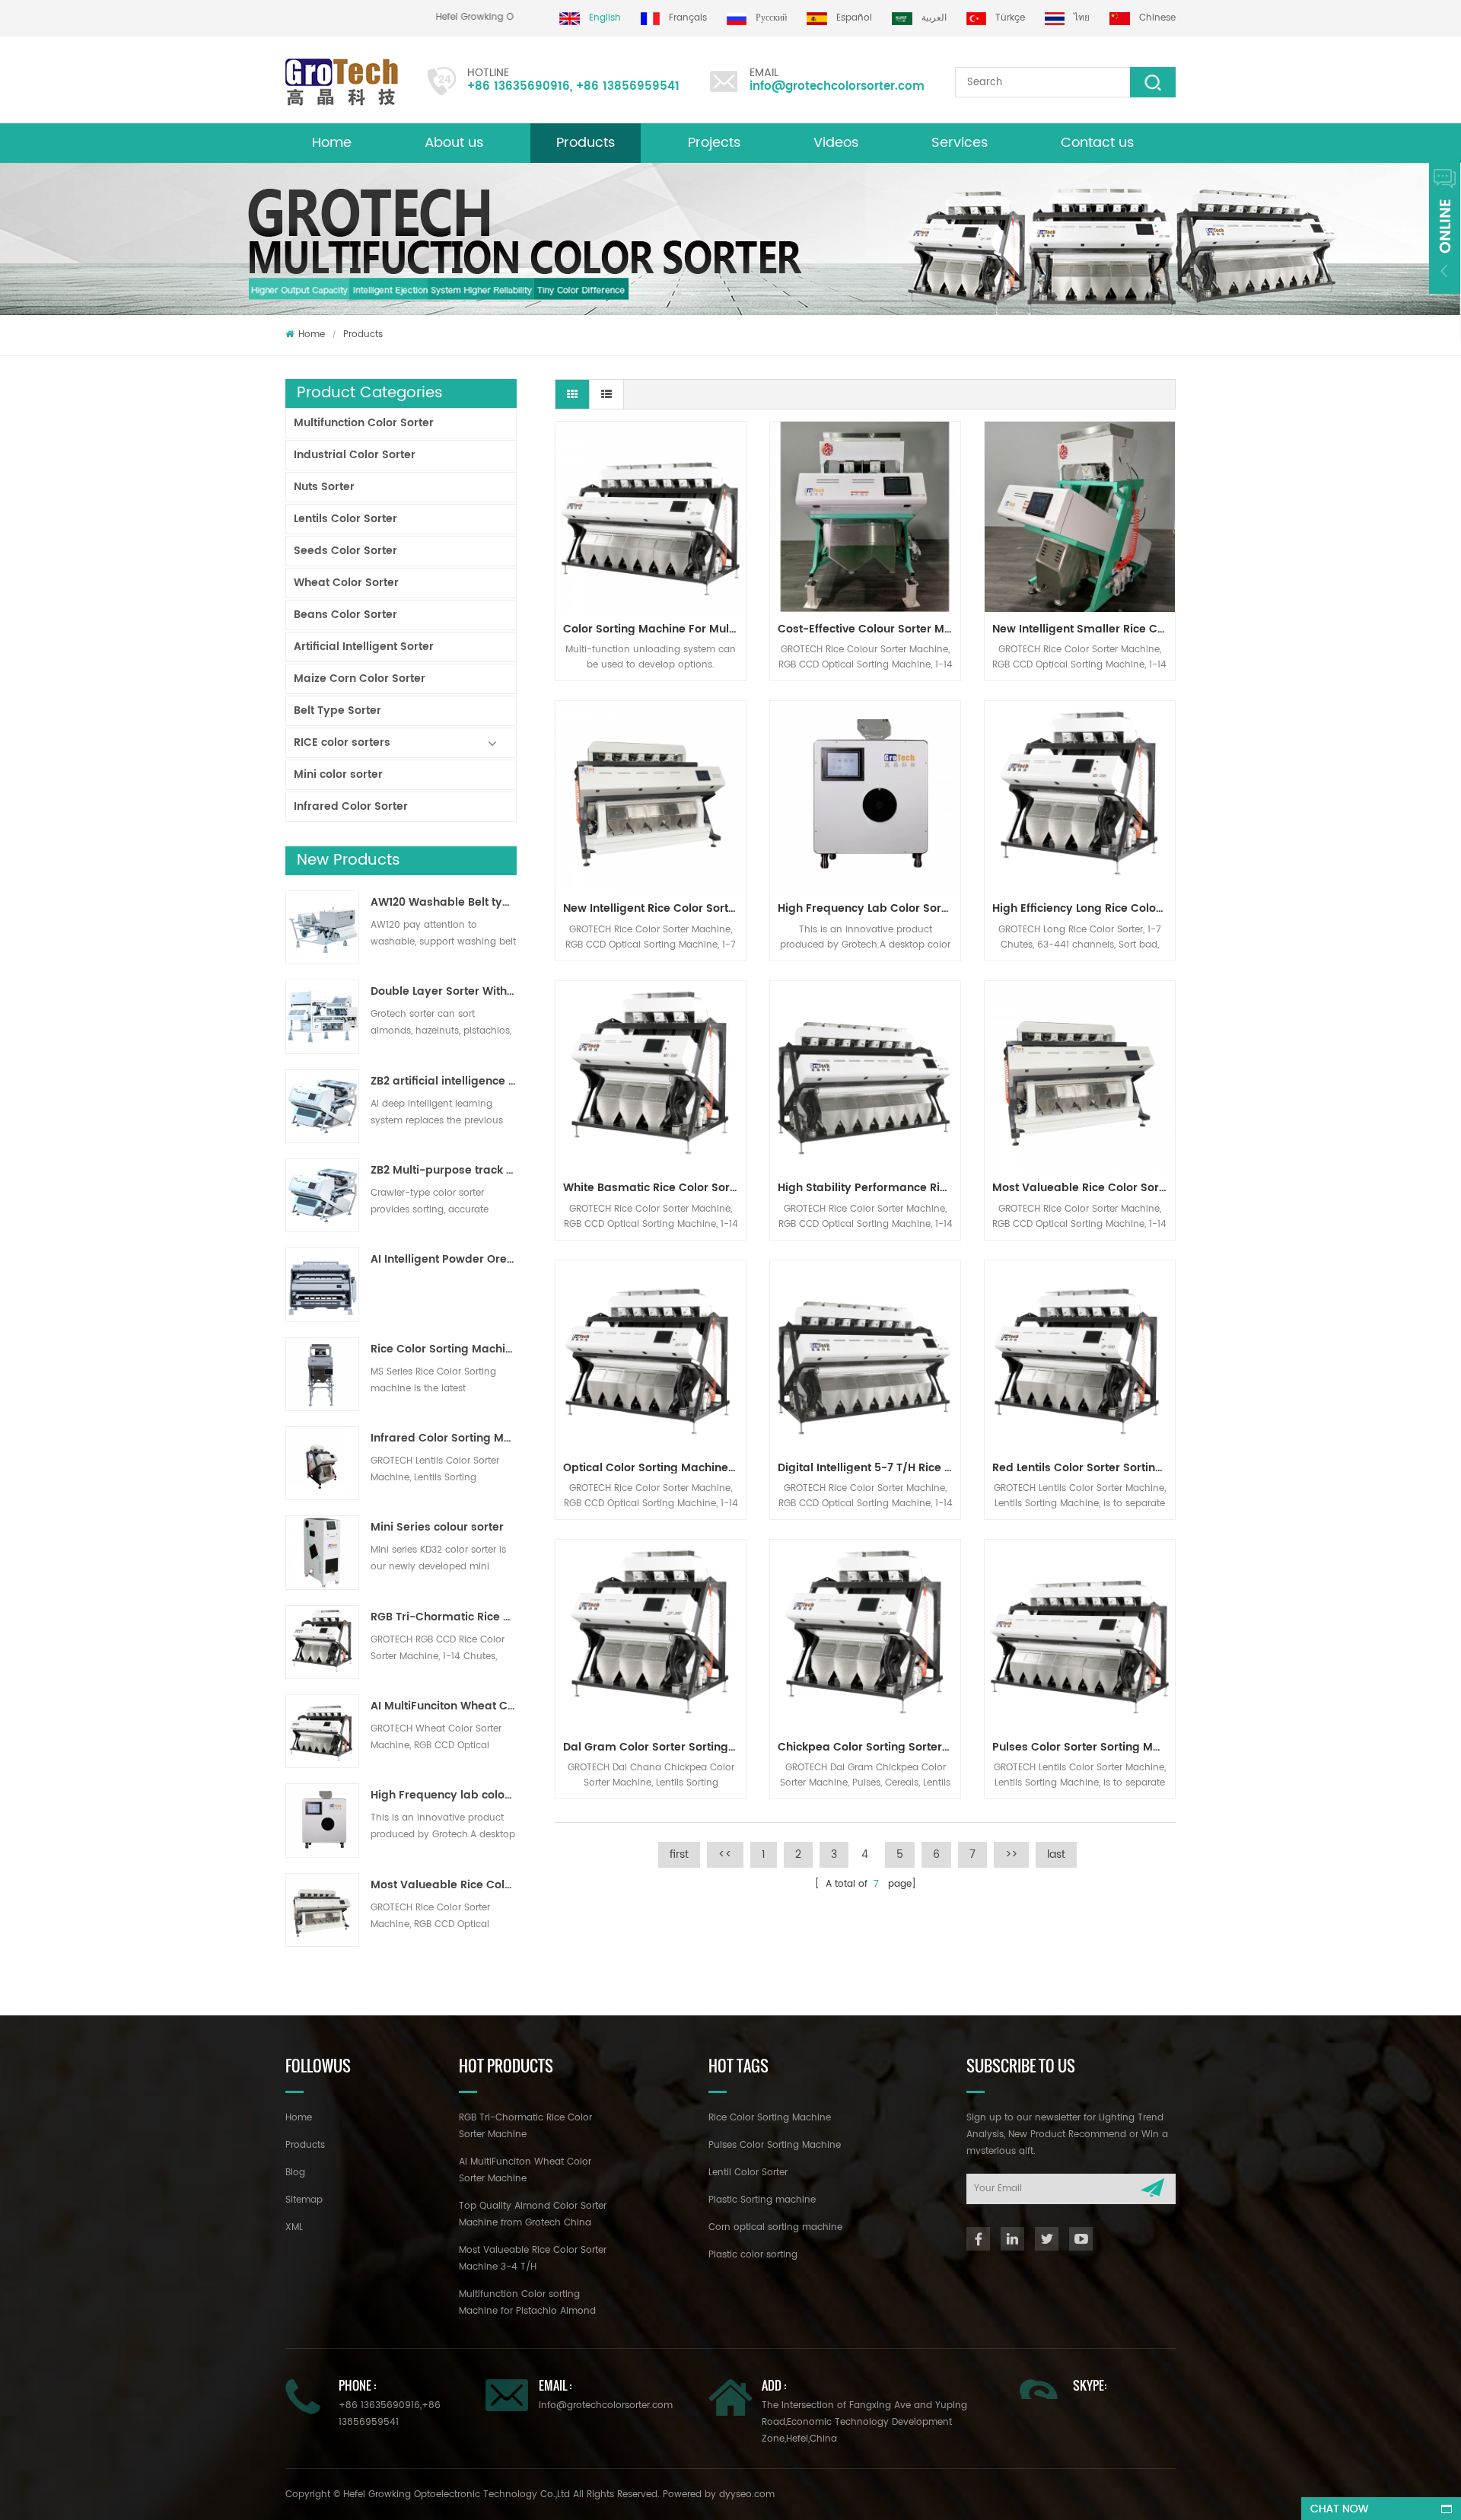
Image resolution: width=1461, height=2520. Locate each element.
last (1056, 1854)
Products (586, 143)
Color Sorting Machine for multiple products (654, 629)
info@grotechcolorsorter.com (837, 86)
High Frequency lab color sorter (444, 1795)
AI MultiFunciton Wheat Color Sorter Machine (444, 1706)
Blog (295, 2173)
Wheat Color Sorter (346, 583)
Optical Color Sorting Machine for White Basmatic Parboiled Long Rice (654, 1468)
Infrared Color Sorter (351, 806)
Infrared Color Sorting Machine (444, 1438)
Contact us (1097, 143)
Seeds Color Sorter (345, 551)
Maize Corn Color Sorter (360, 679)
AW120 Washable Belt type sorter (444, 903)
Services (960, 143)
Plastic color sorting (753, 2255)
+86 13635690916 (519, 86)
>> (1011, 1854)
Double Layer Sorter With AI (444, 992)
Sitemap (304, 2200)
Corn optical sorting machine (775, 2227)
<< (725, 1854)
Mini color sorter (338, 774)
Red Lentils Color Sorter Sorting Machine (1084, 1468)
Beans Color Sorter (345, 615)
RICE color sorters (342, 742)
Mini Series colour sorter (437, 1528)
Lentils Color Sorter (345, 519)
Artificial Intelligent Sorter (364, 647)
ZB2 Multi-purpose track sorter (444, 1171)
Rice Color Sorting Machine (770, 2118)
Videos (836, 143)
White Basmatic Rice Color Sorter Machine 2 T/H (654, 1188)
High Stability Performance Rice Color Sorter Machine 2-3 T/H (869, 1188)
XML (294, 2227)
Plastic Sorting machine (762, 2200)
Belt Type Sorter (337, 710)
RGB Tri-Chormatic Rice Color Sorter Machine (444, 1617)
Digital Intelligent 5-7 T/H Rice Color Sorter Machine (869, 1468)
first (679, 1854)
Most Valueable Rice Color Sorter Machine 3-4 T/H (444, 1885)
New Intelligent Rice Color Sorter (651, 908)
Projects (714, 143)
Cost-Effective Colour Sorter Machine (869, 629)
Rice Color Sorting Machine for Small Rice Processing (444, 1349)
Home (332, 143)
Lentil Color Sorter (748, 2173)
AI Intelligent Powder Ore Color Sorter (444, 1260)
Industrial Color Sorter (355, 455)
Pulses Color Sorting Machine (775, 2145)
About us (454, 143)
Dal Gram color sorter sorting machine (654, 1747)
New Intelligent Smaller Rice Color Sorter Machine (1084, 629)
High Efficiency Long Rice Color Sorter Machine (1084, 908)
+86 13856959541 (628, 86)
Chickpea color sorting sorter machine (869, 1747)
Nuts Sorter (324, 487)
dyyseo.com (747, 2495)
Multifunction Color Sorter (364, 423)
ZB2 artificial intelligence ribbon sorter (444, 1082)
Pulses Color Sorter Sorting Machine (1084, 1747)
